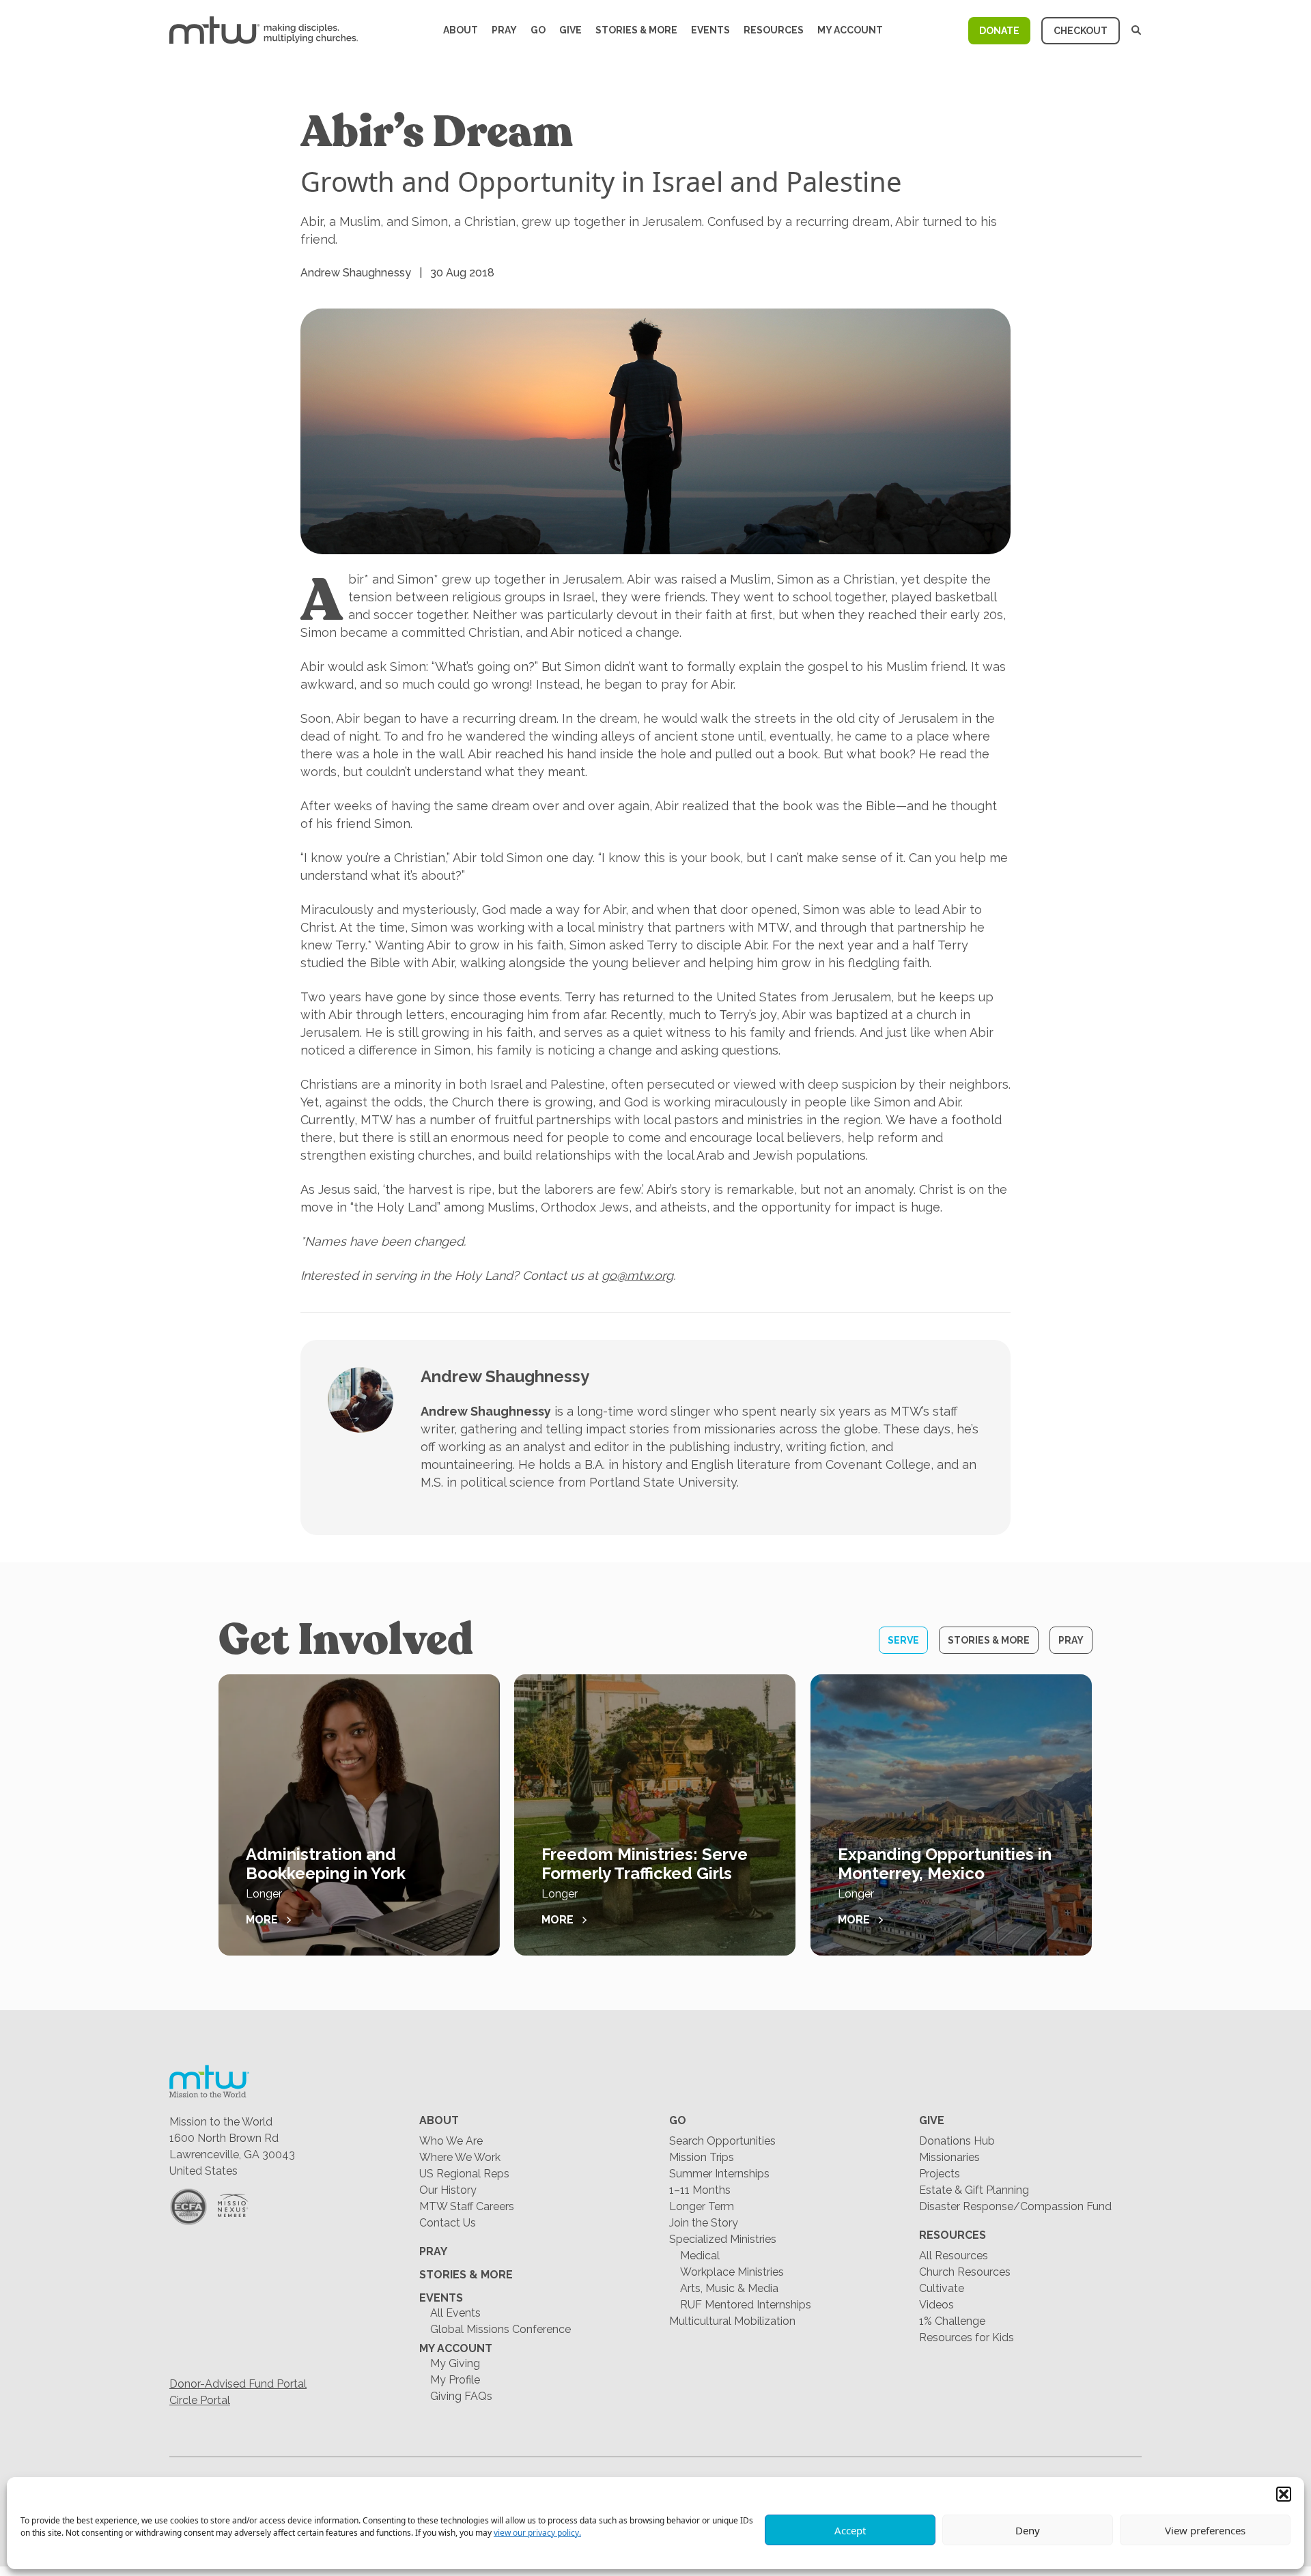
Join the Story (704, 2223)
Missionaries (949, 2157)
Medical (700, 2256)
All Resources (954, 2256)
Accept (850, 2530)
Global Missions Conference (501, 2329)
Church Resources (965, 2272)
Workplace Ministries (732, 2272)
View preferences (1205, 2530)
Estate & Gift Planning (974, 2190)
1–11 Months (700, 2190)
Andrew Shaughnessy (505, 1376)
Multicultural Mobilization (732, 2321)
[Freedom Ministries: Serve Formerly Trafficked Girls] (655, 1815)
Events (710, 30)
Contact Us (448, 2223)
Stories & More (636, 30)
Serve (903, 1640)
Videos (936, 2305)
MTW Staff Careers (467, 2206)
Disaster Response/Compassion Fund (1015, 2206)
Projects (940, 2174)
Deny (1028, 2530)
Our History (448, 2190)
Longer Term (702, 2206)
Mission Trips (702, 2157)
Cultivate (942, 2288)
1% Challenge (952, 2321)
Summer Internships (719, 2174)
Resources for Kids (967, 2337)
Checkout (1081, 31)
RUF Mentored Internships (746, 2305)
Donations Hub (957, 2141)
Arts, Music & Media (729, 2288)
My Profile (455, 2380)
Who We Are (451, 2141)
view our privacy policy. (537, 2533)
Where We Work (460, 2157)
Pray (504, 30)
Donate (999, 31)
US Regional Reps (464, 2174)
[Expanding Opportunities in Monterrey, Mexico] (951, 1815)
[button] (1284, 2494)
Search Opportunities (722, 2141)
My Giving (455, 2363)
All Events (455, 2313)
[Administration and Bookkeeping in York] (359, 1815)
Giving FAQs (461, 2396)
